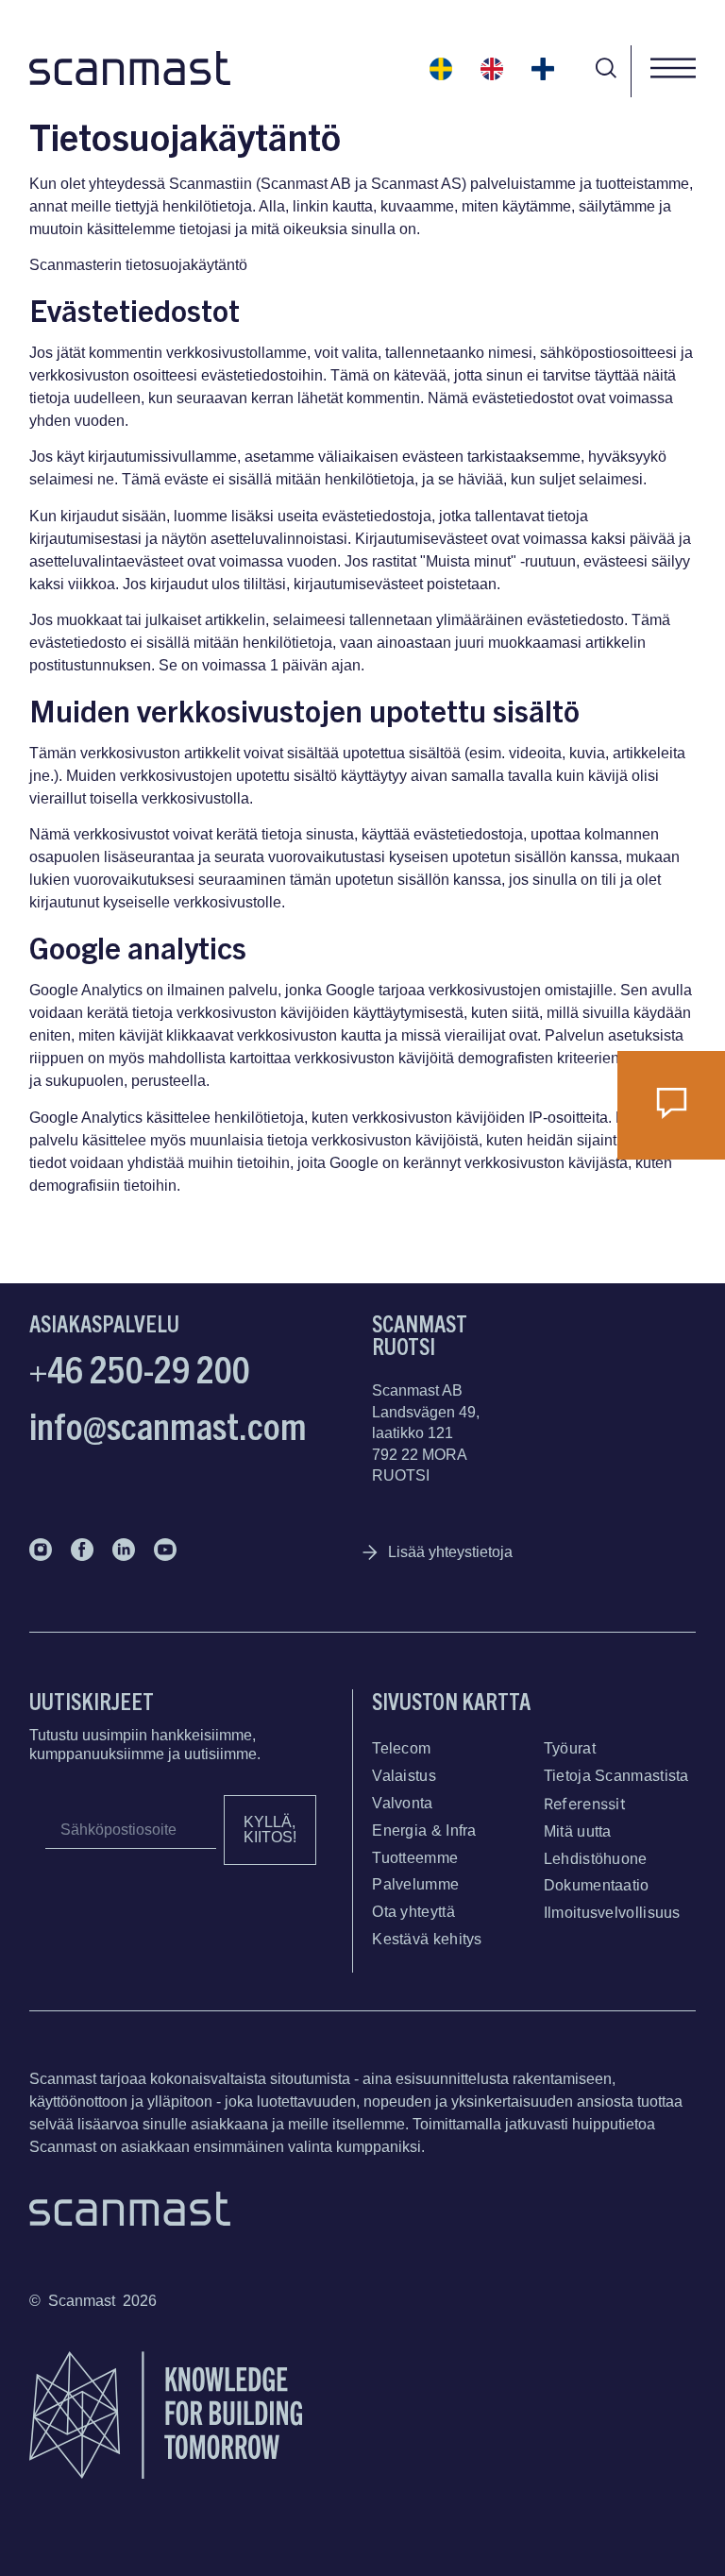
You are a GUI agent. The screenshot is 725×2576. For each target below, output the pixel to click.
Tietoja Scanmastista (616, 1776)
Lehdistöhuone (596, 1859)
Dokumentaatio (597, 1885)
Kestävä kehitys (427, 1939)
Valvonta (402, 1803)
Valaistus (404, 1776)
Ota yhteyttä (413, 1912)
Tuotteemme (415, 1858)
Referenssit (585, 1804)
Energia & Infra (424, 1830)
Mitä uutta (578, 1831)
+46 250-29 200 (140, 1367)
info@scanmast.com (168, 1424)
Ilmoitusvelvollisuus (612, 1913)
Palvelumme (415, 1884)
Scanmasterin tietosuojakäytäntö (138, 265)
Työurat (570, 1748)
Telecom (401, 1748)
